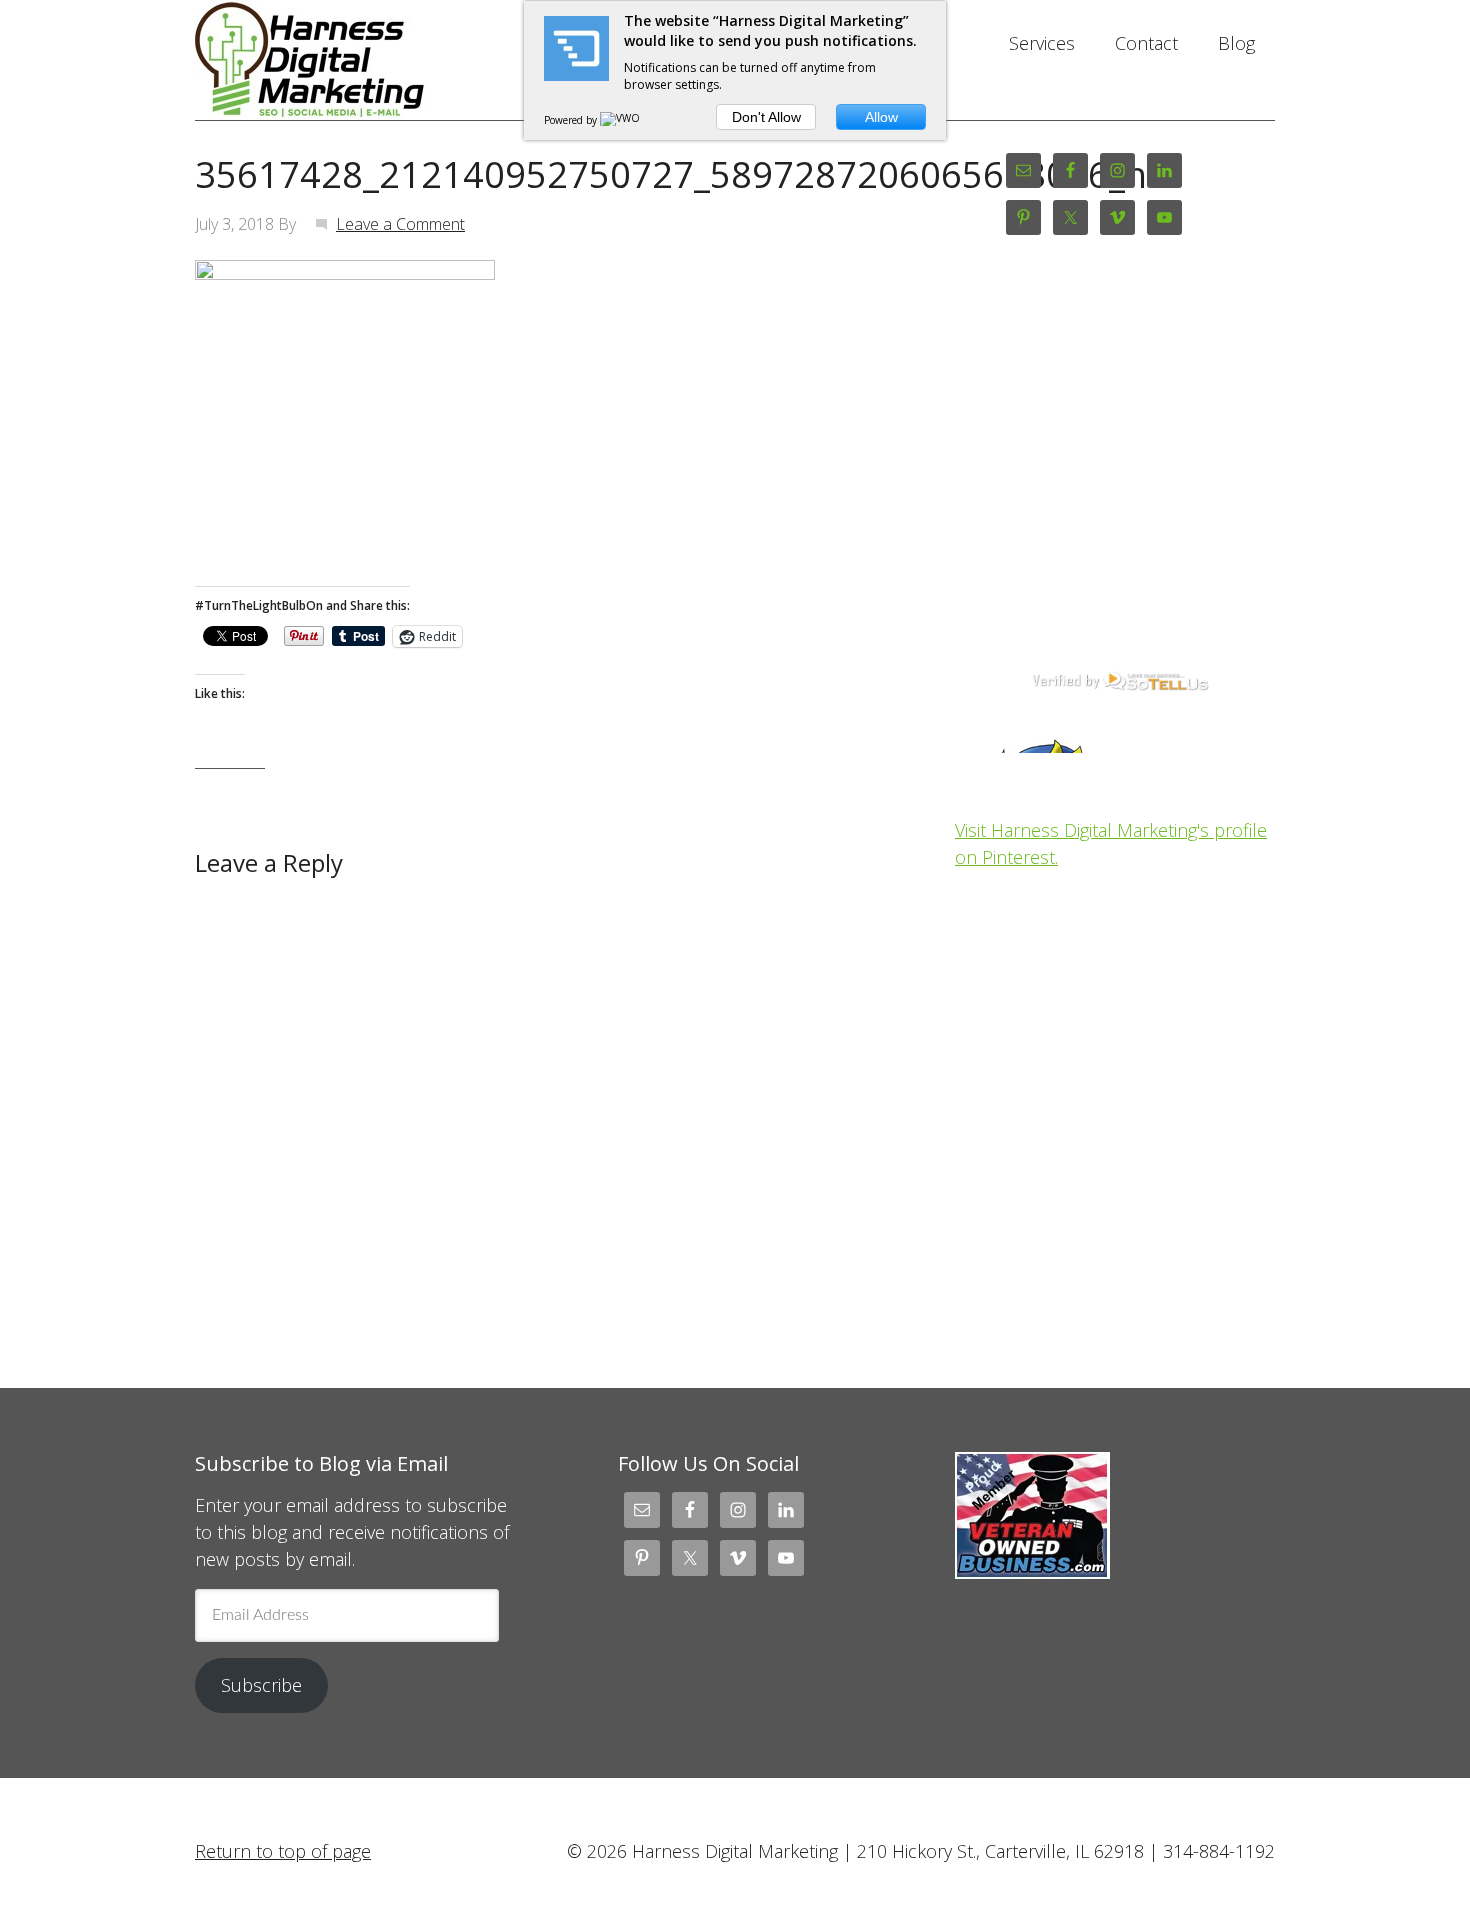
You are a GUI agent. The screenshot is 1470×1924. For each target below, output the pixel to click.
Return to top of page (283, 1851)
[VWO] (621, 120)
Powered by (572, 120)
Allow (881, 117)
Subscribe (261, 1685)
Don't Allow (766, 117)
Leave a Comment (400, 224)
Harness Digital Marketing (355, 60)
